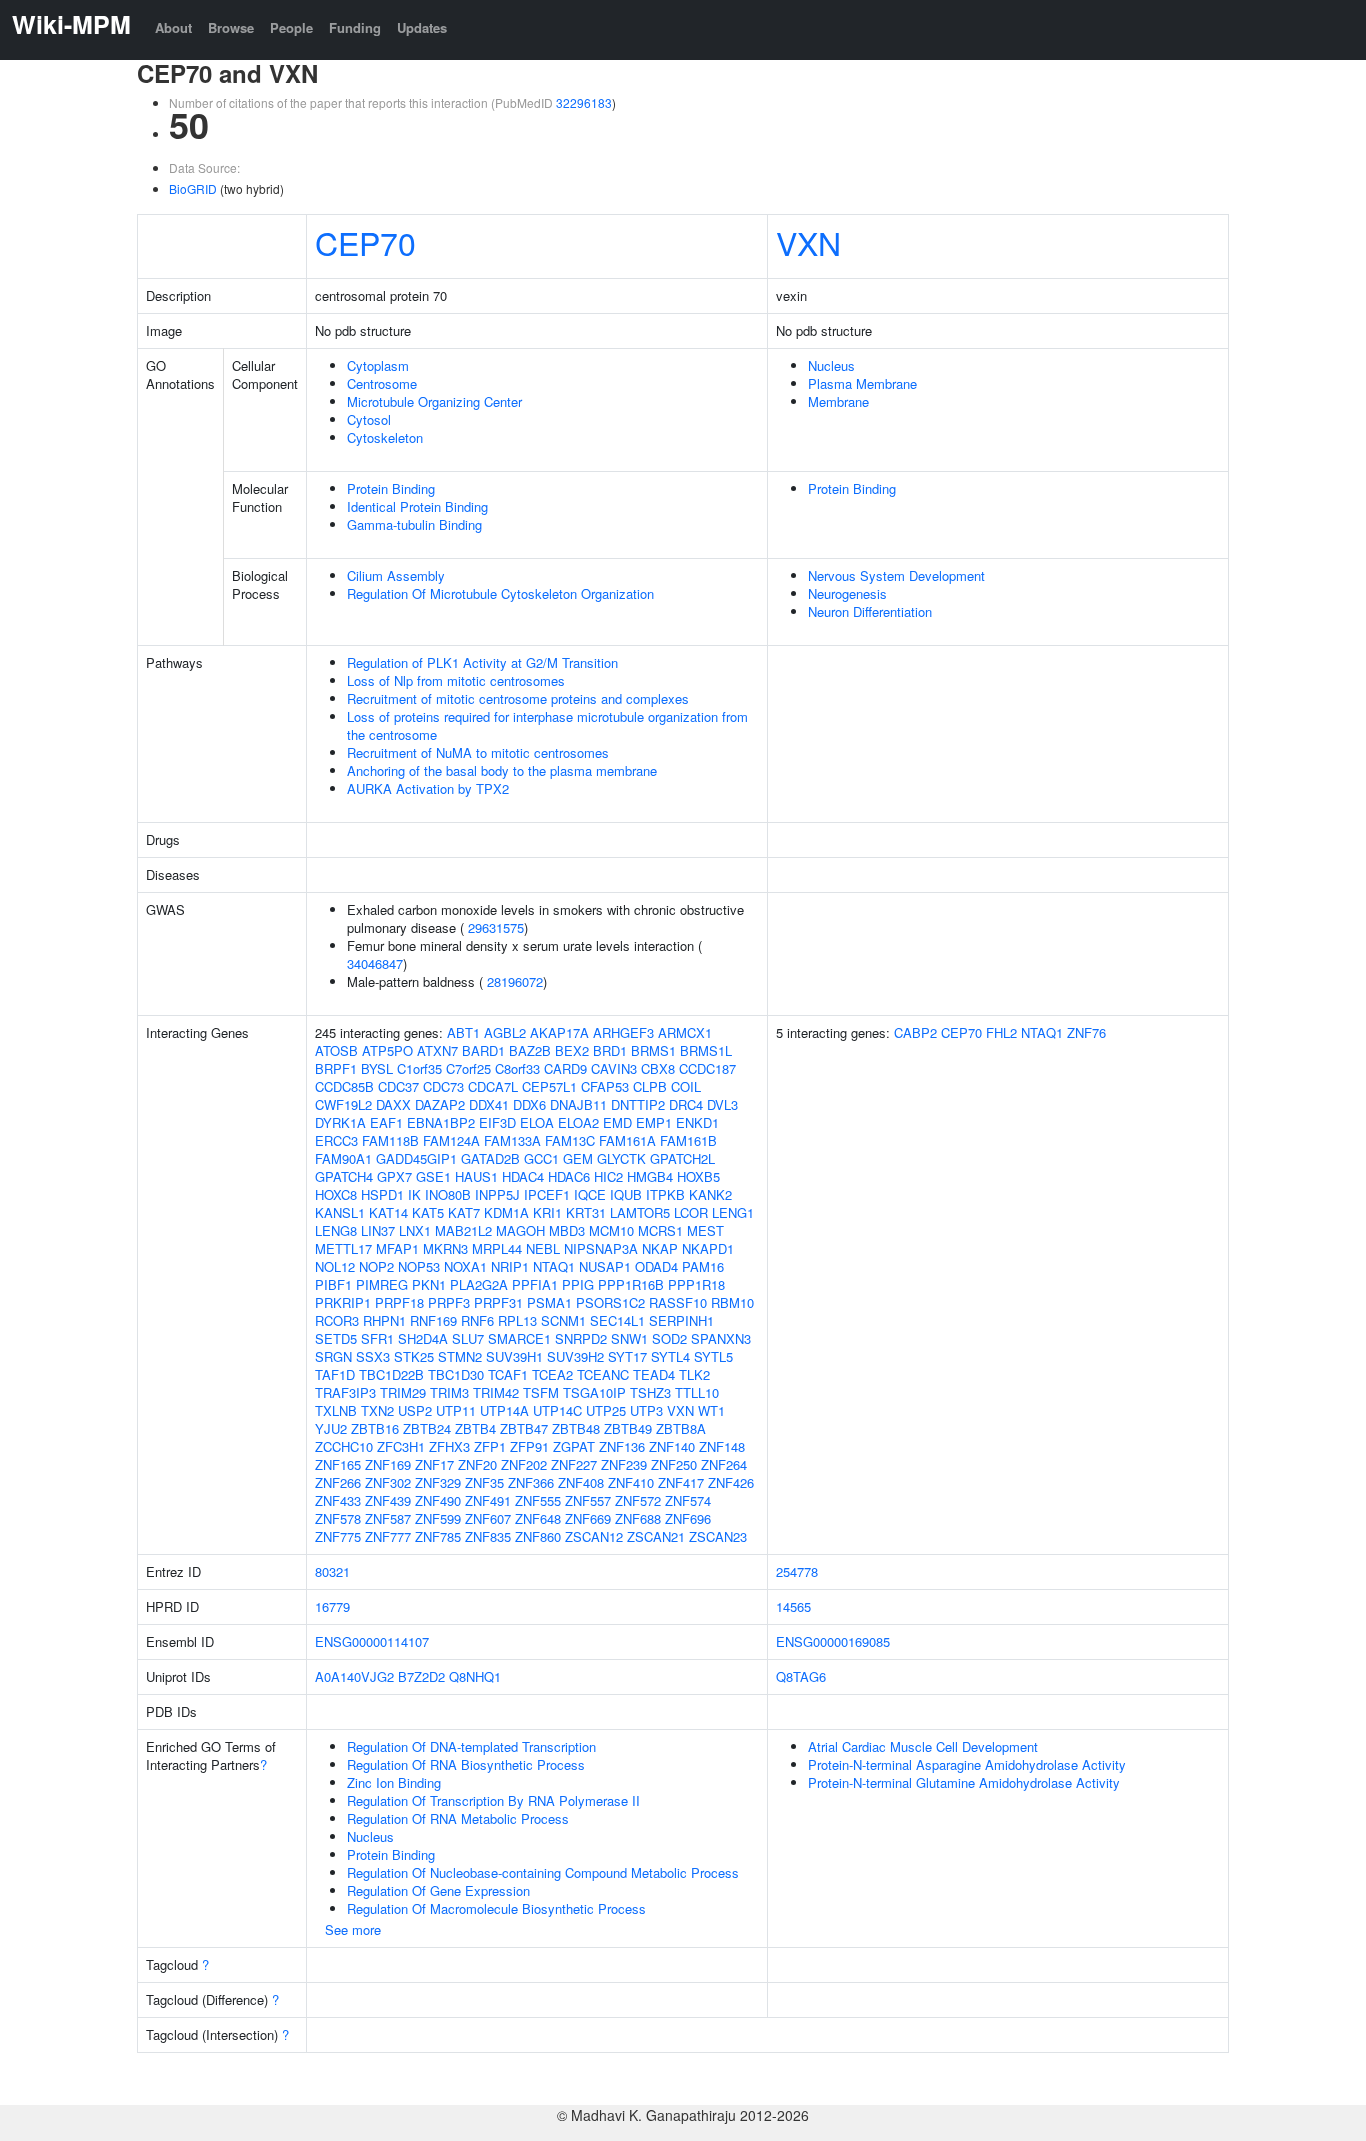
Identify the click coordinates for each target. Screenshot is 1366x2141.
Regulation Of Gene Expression (438, 1890)
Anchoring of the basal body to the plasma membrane (502, 770)
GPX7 (394, 1176)
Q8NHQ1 (475, 1676)
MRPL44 (497, 1248)
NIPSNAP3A (601, 1248)
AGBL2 (505, 1032)
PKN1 (429, 1284)
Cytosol (369, 419)
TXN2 (377, 1410)
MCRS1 (660, 1230)
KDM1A (506, 1212)
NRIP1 (510, 1266)
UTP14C (557, 1410)
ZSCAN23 (718, 1536)
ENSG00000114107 (372, 1641)
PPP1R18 (696, 1284)
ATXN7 (437, 1050)
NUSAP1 (605, 1266)
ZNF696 (688, 1518)
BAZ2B (530, 1050)
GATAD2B (490, 1158)
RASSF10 (678, 1302)
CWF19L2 (343, 1104)
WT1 (711, 1410)
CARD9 (565, 1068)
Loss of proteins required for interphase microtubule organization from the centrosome (547, 725)
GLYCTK (621, 1158)
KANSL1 (340, 1212)
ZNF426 (731, 1482)
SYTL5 (713, 1356)
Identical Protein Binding (417, 506)
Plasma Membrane (862, 383)
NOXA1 (465, 1266)
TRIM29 (403, 1392)
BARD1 (483, 1050)
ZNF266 (338, 1482)
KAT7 (464, 1212)
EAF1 (386, 1122)
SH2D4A (423, 1338)
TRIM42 (496, 1392)
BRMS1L (706, 1050)
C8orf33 (517, 1068)
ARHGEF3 (623, 1032)
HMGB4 (650, 1176)
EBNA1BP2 (441, 1122)
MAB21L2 (463, 1230)
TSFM (541, 1392)
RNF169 (433, 1320)
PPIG (578, 1284)
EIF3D (497, 1122)
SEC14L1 (617, 1320)
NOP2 (376, 1266)
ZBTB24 (427, 1428)
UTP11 (456, 1410)
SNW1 (629, 1338)
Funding (355, 27)
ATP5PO (387, 1050)
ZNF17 (434, 1464)
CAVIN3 (614, 1068)
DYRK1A (340, 1122)
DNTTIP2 (638, 1104)
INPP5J (497, 1194)
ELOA (537, 1122)
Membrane (838, 401)
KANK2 (710, 1194)
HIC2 (608, 1176)
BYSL (377, 1068)
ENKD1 (697, 1122)
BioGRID (193, 188)
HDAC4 (523, 1176)
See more (353, 1929)
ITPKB (665, 1194)
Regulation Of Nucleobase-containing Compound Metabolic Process (543, 1872)
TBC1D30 (456, 1374)
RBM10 (732, 1302)
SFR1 (377, 1338)
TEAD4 (654, 1374)
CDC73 (443, 1086)
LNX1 (415, 1230)
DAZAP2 (440, 1104)
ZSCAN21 (656, 1536)
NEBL (543, 1248)
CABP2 (915, 1032)
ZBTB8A (681, 1428)
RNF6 (477, 1320)
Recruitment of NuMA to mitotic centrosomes (478, 752)
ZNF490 (438, 1500)
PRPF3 (449, 1302)
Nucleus (831, 365)
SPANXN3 (721, 1338)
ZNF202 (524, 1464)
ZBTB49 (628, 1428)
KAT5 (428, 1212)
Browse (231, 27)
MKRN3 (445, 1248)
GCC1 (541, 1158)
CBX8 (658, 1068)
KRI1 (547, 1212)
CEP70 (365, 242)
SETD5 (336, 1338)
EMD (617, 1122)
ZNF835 (488, 1536)
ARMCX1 (685, 1032)
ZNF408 (581, 1482)
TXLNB (336, 1410)
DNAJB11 (578, 1104)
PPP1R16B (631, 1284)
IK (414, 1194)
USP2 (415, 1410)
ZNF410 (631, 1482)
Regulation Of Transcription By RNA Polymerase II (493, 1800)
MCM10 (611, 1230)
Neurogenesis (847, 593)
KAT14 (388, 1212)
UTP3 (646, 1410)
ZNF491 (488, 1500)
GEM (578, 1158)
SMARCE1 (519, 1338)
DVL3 (722, 1104)
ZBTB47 (524, 1428)
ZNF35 (484, 1482)
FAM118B (390, 1140)
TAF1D (335, 1374)
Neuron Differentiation (870, 611)
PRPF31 (498, 1302)
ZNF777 (388, 1536)
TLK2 (694, 1374)
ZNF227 (574, 1464)
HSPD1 (382, 1194)
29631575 (496, 927)
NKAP (660, 1248)
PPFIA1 (535, 1284)
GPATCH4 (344, 1176)
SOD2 (669, 1338)
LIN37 (378, 1230)
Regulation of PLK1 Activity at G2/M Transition (482, 662)
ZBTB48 (576, 1428)
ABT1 (463, 1032)
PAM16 (703, 1266)
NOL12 (335, 1266)
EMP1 (654, 1122)
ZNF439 (388, 1500)
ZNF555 (538, 1500)
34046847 (375, 963)
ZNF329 (438, 1482)
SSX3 (373, 1356)
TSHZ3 (650, 1392)
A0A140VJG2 (354, 1676)
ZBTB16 (375, 1428)
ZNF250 (674, 1464)
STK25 (414, 1356)
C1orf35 (419, 1068)
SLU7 (468, 1338)
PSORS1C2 (610, 1302)
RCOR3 (337, 1320)
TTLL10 (697, 1392)
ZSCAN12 (594, 1536)
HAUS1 (476, 1176)
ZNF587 (388, 1518)
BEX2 (572, 1050)
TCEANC (603, 1374)
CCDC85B (344, 1086)
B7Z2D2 (421, 1676)
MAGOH (520, 1230)
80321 (332, 1571)
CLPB (650, 1086)
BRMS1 (653, 1050)
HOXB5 (698, 1176)
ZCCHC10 (344, 1446)
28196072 (515, 981)
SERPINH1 (681, 1320)
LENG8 (336, 1230)
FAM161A (627, 1140)
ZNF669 (588, 1518)
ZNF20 (477, 1464)
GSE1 (433, 1176)
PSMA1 (549, 1302)
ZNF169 (388, 1464)
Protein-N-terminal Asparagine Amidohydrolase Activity (967, 1764)
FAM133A (512, 1140)
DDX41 (489, 1104)
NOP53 (419, 1266)
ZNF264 (724, 1464)
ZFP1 (490, 1446)
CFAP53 (605, 1086)
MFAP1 (397, 1248)
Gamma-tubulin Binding (414, 524)
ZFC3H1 (401, 1446)
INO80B (448, 1194)
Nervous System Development (896, 575)
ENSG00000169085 (833, 1641)
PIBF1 (333, 1284)
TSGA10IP (594, 1392)
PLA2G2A (479, 1284)
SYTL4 (670, 1356)
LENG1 (733, 1212)
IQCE (590, 1194)
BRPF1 (336, 1068)
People (291, 27)
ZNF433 (338, 1500)
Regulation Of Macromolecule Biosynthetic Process (496, 1908)
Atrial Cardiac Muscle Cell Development (923, 1746)
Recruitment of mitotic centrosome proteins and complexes (518, 698)
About (173, 27)
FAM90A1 (343, 1158)
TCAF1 (508, 1374)
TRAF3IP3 (345, 1392)
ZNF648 (538, 1518)
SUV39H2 (575, 1356)
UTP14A (504, 1410)
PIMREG (382, 1284)
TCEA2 (552, 1374)
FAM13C (570, 1140)
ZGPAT (574, 1446)
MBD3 (567, 1230)
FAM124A (451, 1140)
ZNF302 (388, 1482)
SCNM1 (563, 1320)
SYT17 (627, 1356)
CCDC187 (707, 1068)
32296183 (584, 102)
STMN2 (460, 1356)
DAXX (393, 1104)
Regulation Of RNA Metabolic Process (458, 1818)
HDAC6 (569, 1176)
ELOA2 (578, 1122)
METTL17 (343, 1248)
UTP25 (606, 1410)
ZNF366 (531, 1482)
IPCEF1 (547, 1194)
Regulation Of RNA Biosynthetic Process (466, 1764)
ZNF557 (588, 1500)
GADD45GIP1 (416, 1158)
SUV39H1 (514, 1356)
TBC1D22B (391, 1374)
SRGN (333, 1356)
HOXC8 (336, 1194)
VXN (808, 242)
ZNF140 (672, 1446)
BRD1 (610, 1050)
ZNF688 (638, 1518)
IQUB (626, 1194)
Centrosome (382, 383)
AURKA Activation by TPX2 (428, 788)
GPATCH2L (682, 1158)
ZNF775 (338, 1536)
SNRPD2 (581, 1338)
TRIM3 (449, 1392)
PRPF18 (399, 1302)
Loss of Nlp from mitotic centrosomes (456, 680)
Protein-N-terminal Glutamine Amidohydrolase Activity (964, 1782)
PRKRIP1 (343, 1302)
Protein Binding (391, 488)
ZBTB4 (475, 1428)
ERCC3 (336, 1140)
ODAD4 (656, 1266)
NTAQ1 (554, 1266)
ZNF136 (622, 1446)
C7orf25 (468, 1068)
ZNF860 (538, 1536)
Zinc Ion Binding (394, 1782)
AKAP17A (559, 1032)
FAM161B (688, 1140)
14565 (793, 1606)
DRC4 (686, 1104)
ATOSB (336, 1050)
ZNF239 (624, 1464)
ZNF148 (722, 1446)
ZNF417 (681, 1482)
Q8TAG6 (801, 1676)
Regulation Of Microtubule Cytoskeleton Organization (500, 593)
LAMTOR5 (640, 1212)
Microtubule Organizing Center (434, 401)
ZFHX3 (449, 1446)
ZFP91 (529, 1446)
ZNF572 (638, 1500)
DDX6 (529, 1104)
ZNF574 (688, 1500)
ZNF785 (438, 1536)
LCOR (691, 1212)
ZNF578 (338, 1518)
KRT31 (586, 1212)
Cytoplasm (378, 365)
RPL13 (517, 1320)
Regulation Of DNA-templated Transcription (471, 1746)
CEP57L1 (549, 1086)
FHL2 (1001, 1032)
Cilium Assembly (396, 575)
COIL (686, 1086)
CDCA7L (493, 1086)
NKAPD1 (708, 1248)
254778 (797, 1571)
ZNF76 (1086, 1032)
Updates (422, 27)
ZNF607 (488, 1518)
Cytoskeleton (385, 437)
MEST (705, 1230)
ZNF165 (338, 1464)
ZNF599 (438, 1518)
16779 (332, 1606)
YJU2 (331, 1428)
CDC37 (398, 1086)
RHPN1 (384, 1320)
